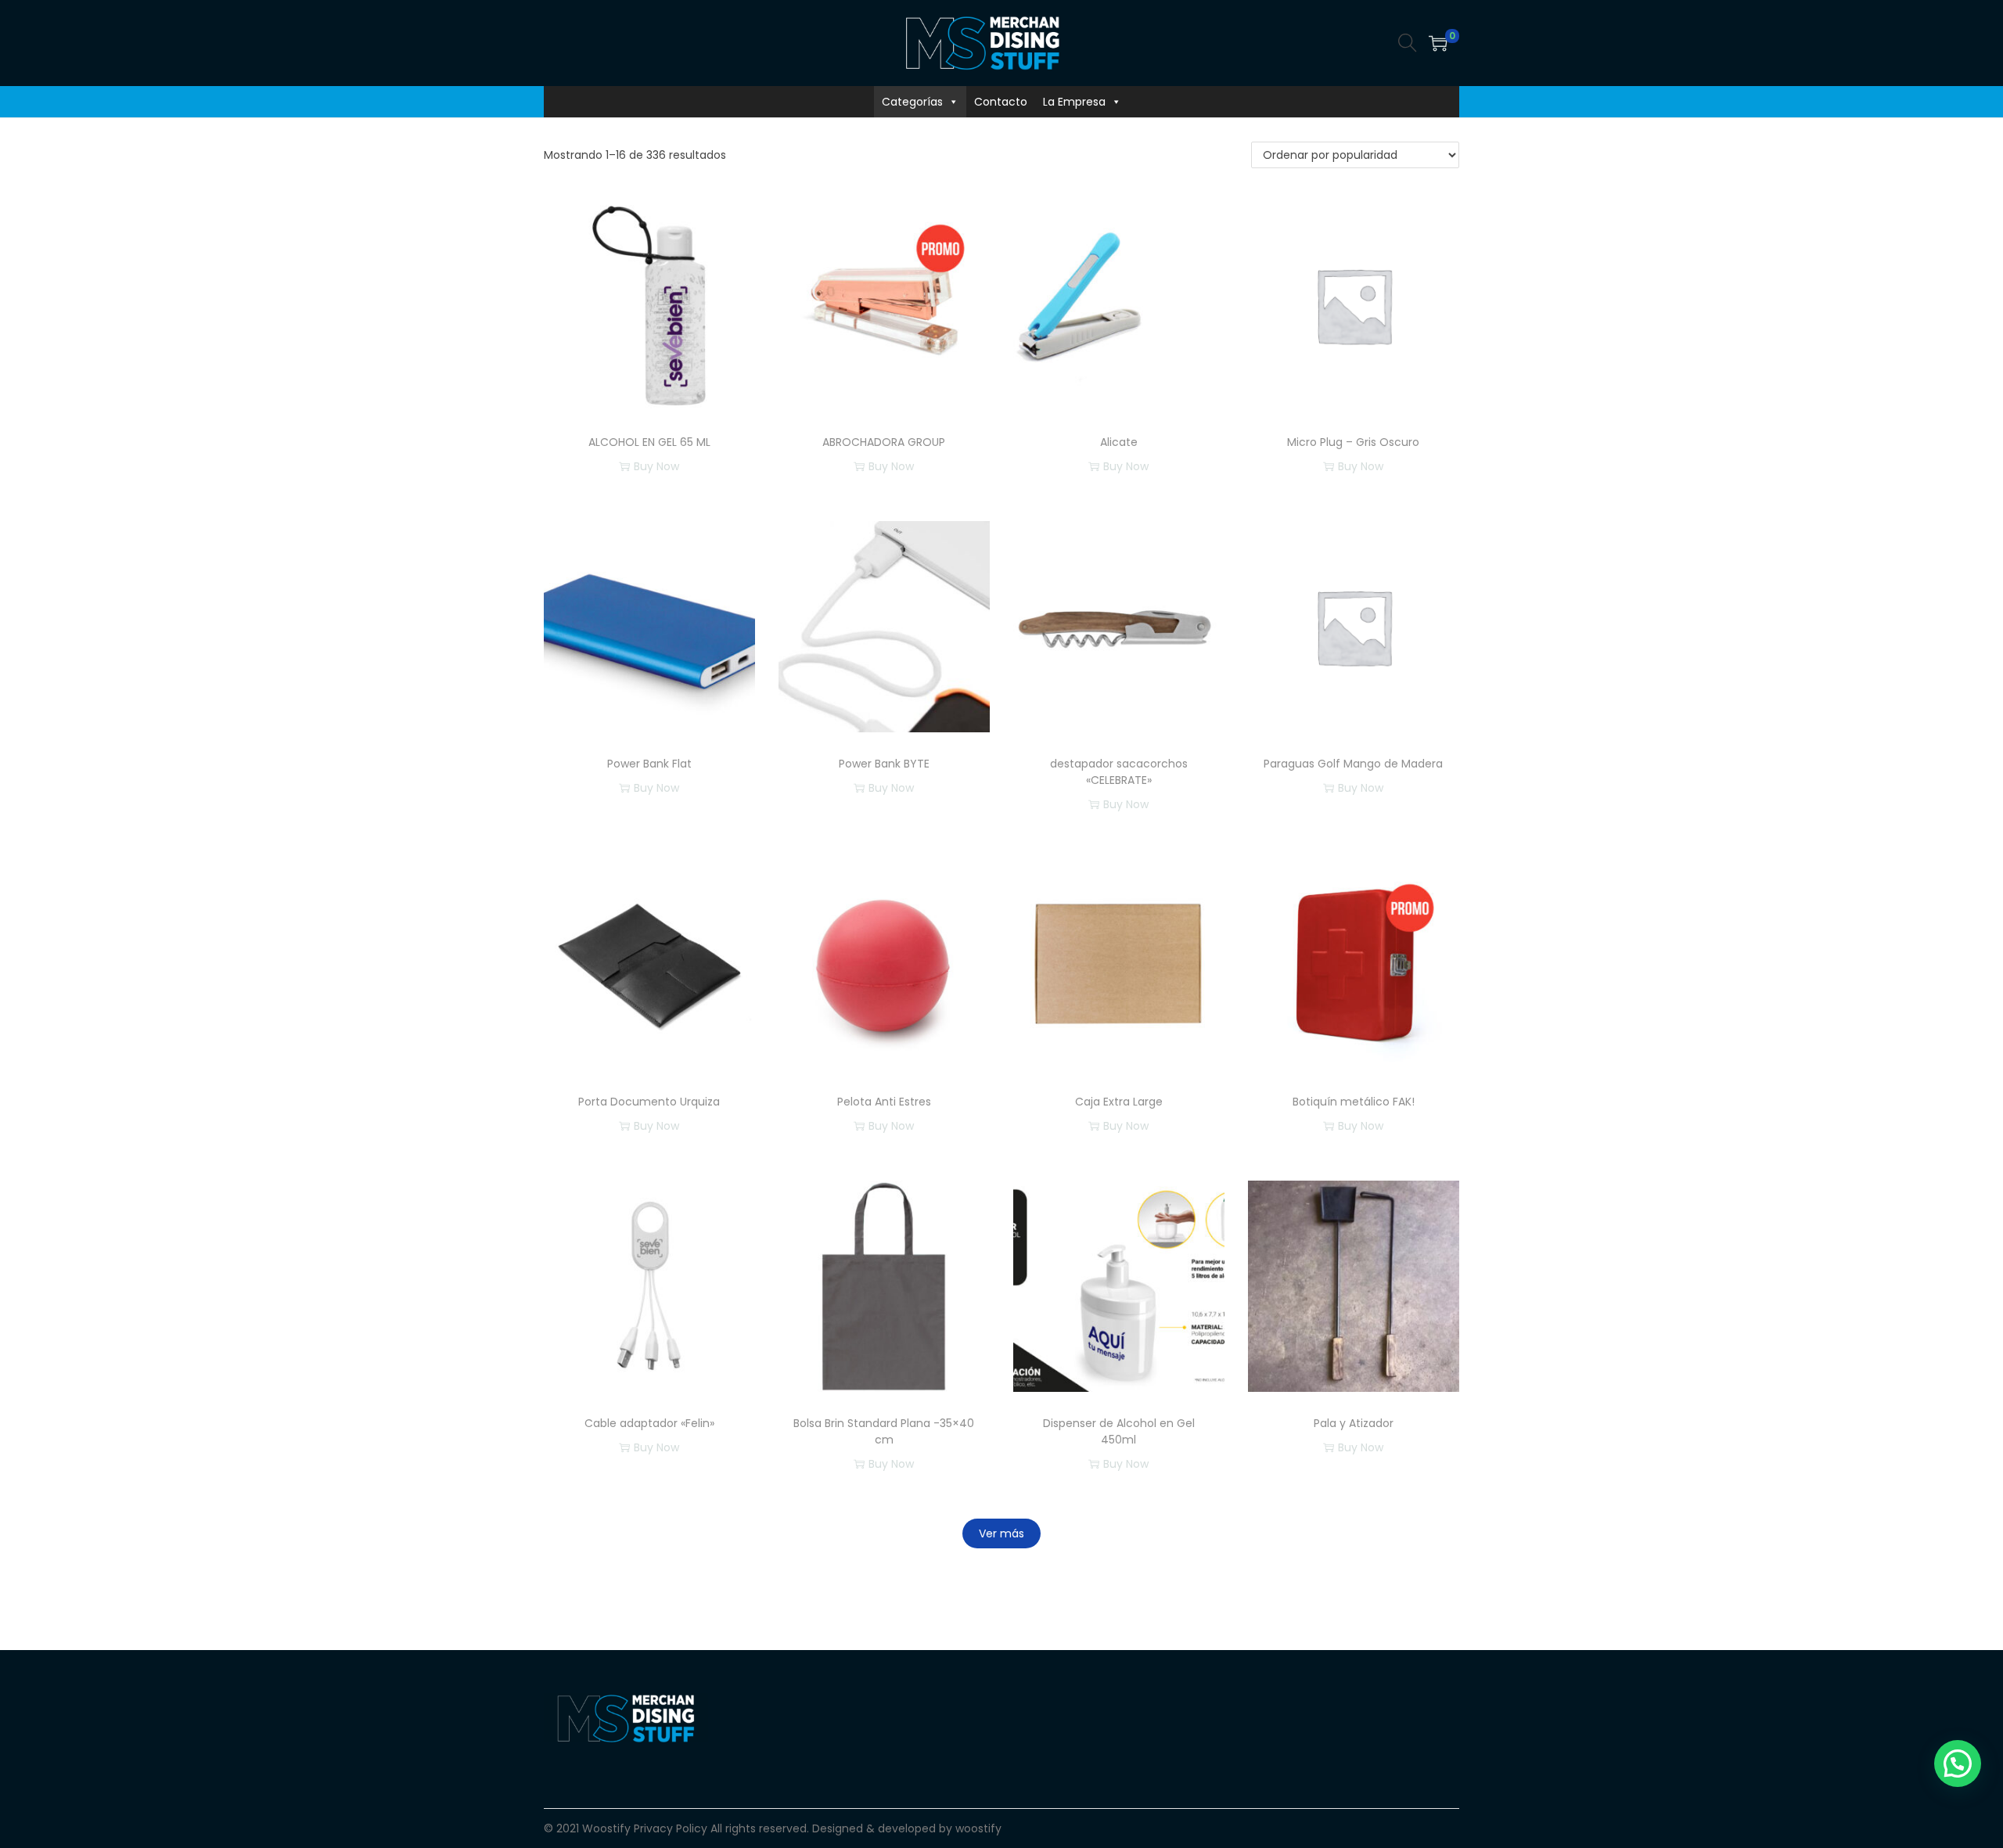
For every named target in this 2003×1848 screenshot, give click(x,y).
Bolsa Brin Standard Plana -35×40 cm (884, 1431)
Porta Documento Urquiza (649, 1102)
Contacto (1001, 102)
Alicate (1119, 442)
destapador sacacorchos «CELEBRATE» (1119, 772)
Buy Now (656, 466)
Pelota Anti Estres (884, 1102)
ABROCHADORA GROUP (884, 442)
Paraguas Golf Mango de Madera (1353, 764)
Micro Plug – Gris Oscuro (1353, 442)
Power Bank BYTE (884, 764)
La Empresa (1074, 102)
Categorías (912, 102)
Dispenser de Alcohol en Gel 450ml (1119, 1431)
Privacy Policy (671, 1828)
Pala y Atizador (1354, 1423)
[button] (1958, 1764)
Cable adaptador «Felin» (649, 1423)
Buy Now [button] (1126, 466)
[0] (1438, 43)
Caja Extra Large (1119, 1102)
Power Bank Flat (649, 764)
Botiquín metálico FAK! (1354, 1102)
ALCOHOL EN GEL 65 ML (649, 442)
